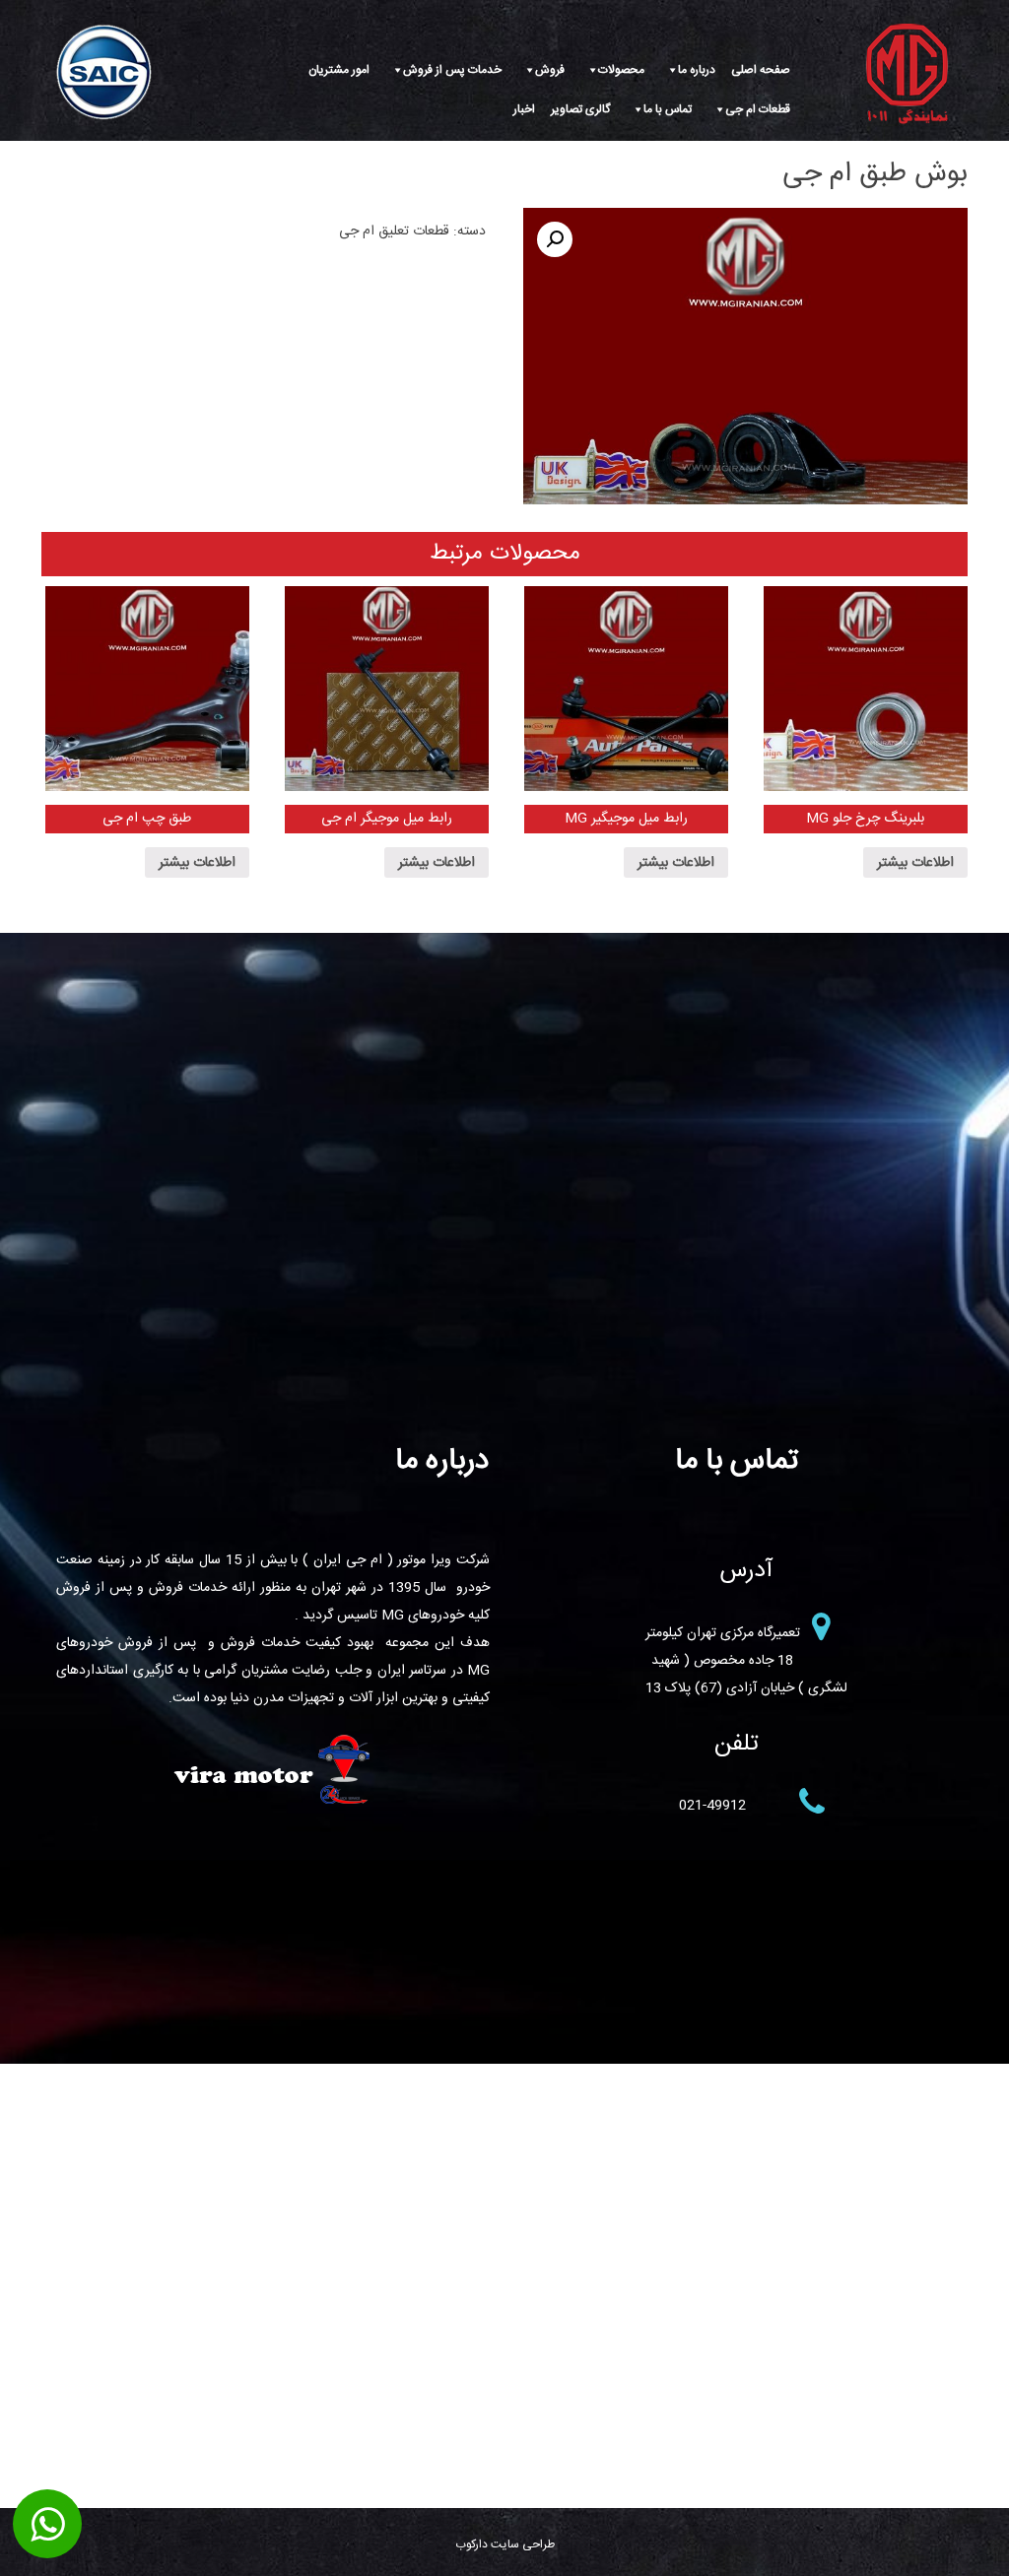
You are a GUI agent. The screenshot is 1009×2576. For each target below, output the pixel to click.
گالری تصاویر (580, 109)
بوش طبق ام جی (875, 174)
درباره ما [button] (697, 70)
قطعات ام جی (758, 109)
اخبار (524, 109)
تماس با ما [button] (668, 109)
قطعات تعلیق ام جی (394, 231)
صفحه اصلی (761, 70)
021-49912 (712, 1806)
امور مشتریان (339, 70)
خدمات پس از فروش (452, 70)
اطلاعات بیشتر (915, 863)
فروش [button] (550, 70)
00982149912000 (47, 2525)
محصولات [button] (621, 70)
